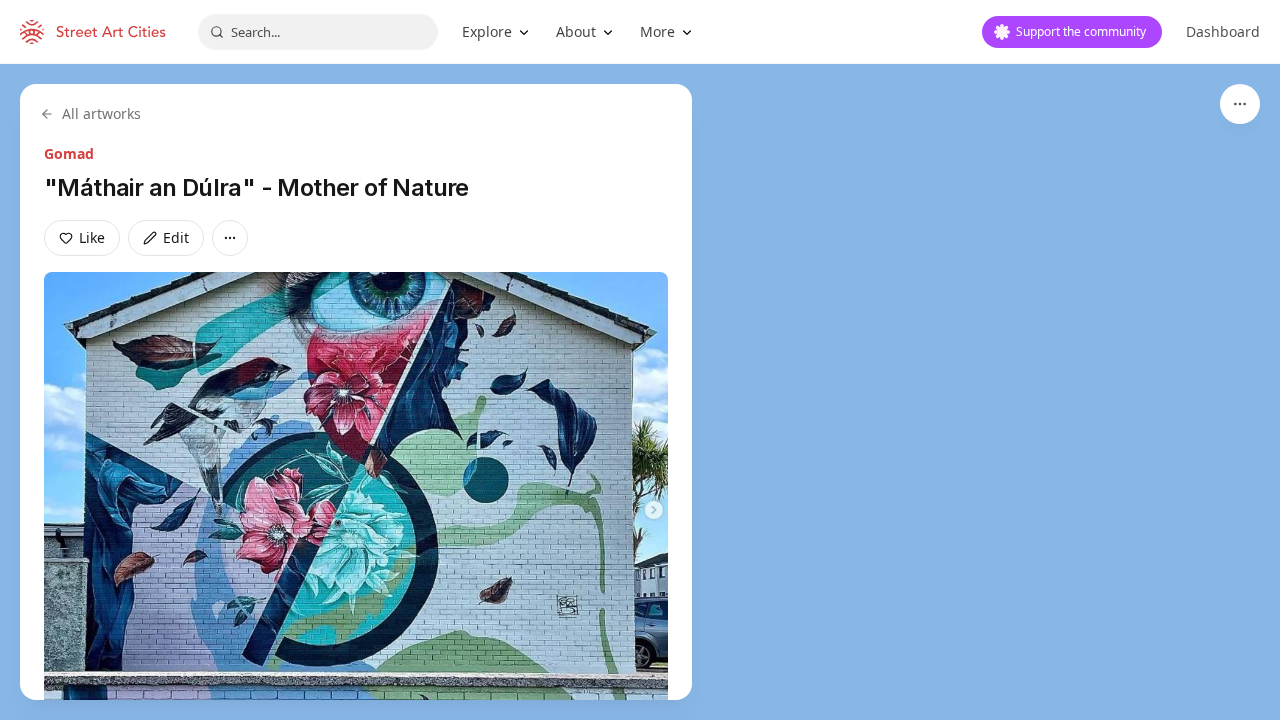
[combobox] (318, 32)
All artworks (101, 113)
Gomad (69, 153)
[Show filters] (1240, 104)
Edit (176, 237)
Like (92, 237)
